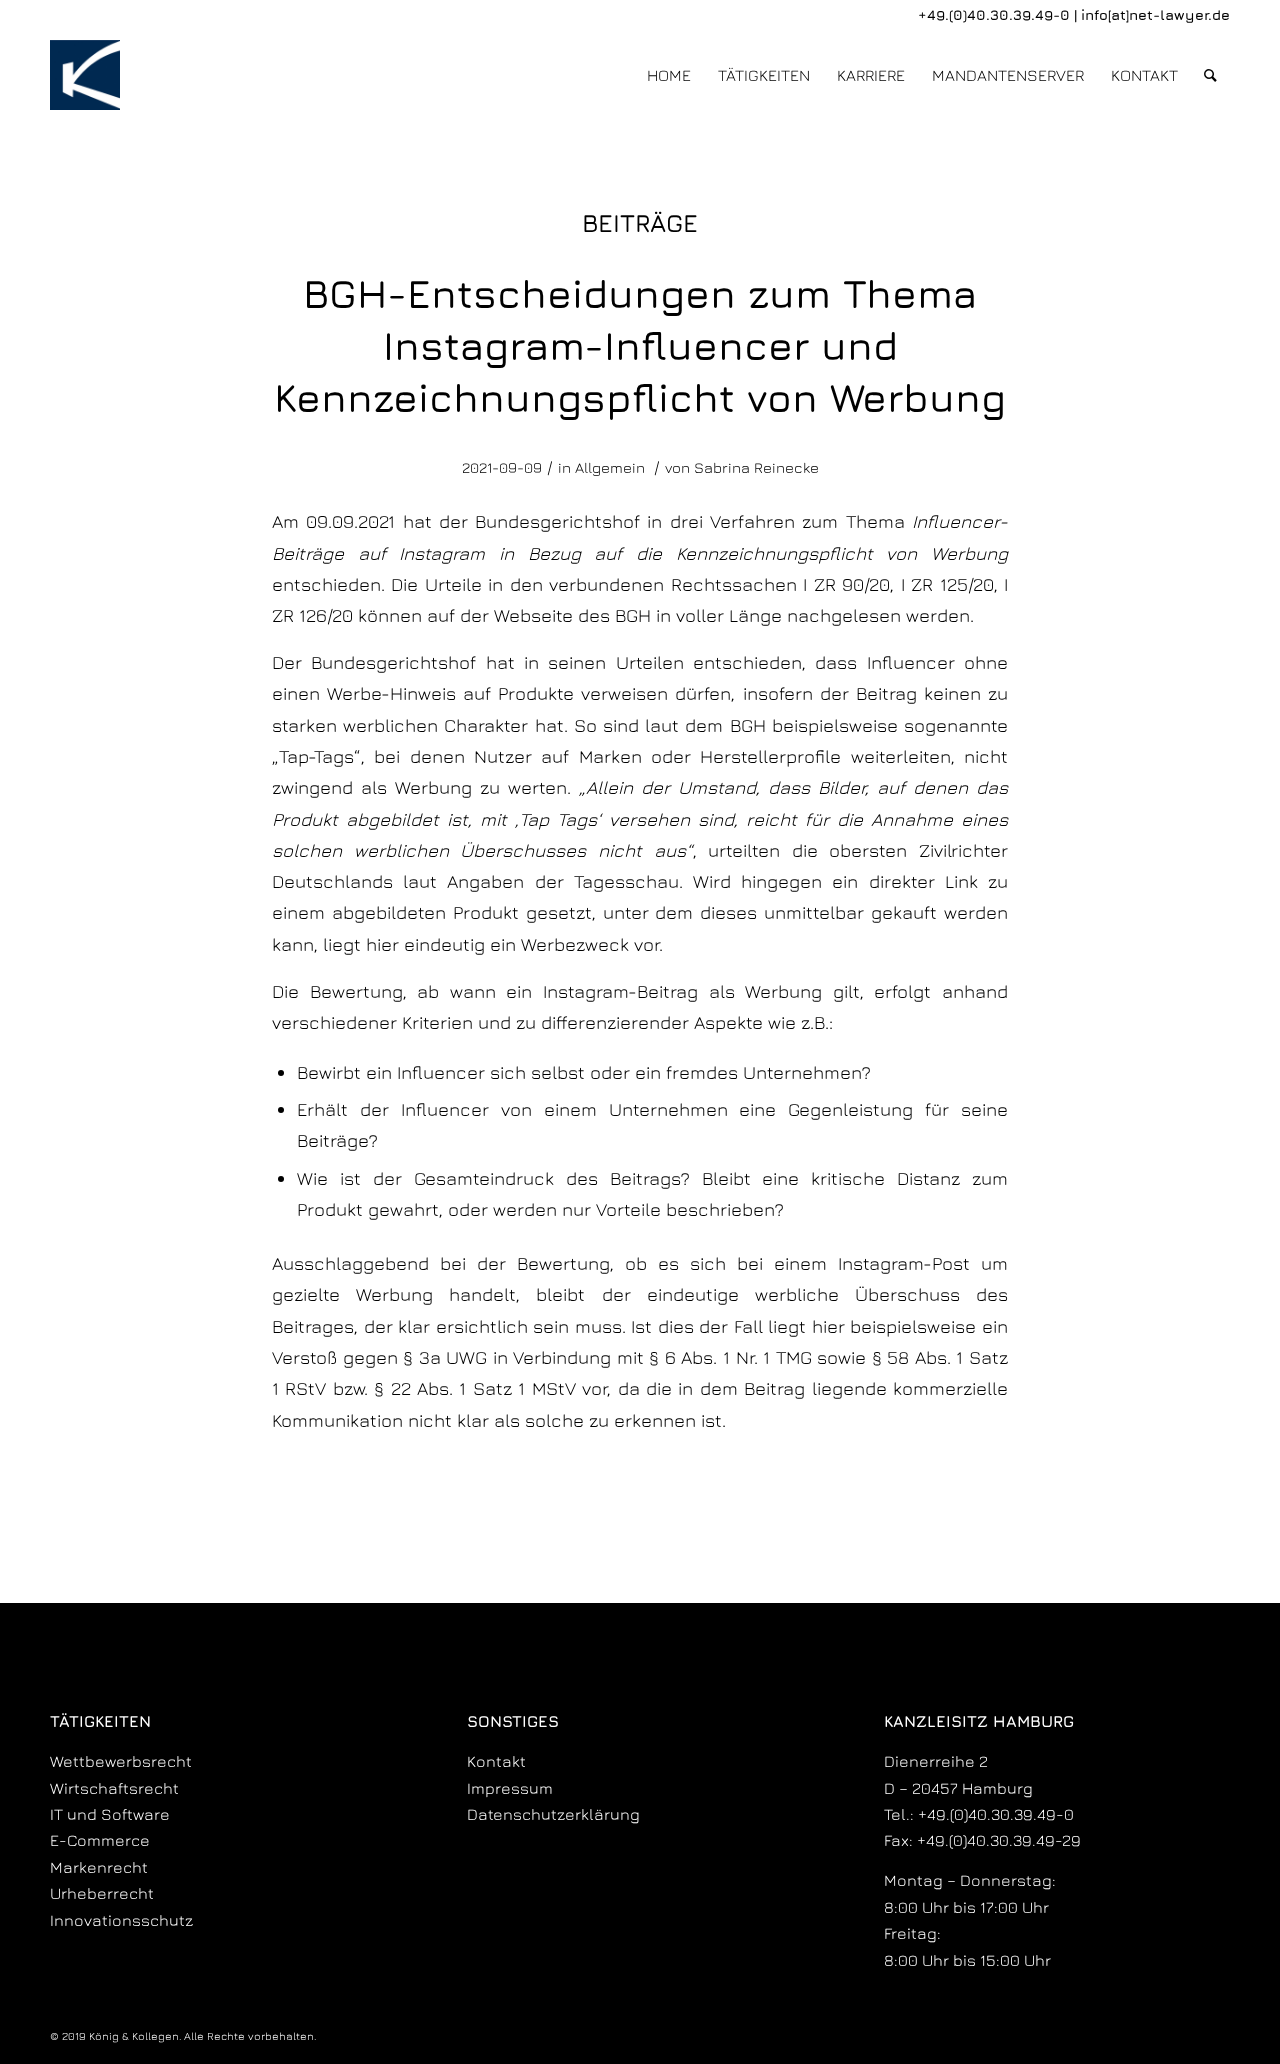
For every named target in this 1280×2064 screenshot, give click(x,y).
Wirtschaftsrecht (114, 1788)
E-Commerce (100, 1840)
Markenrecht (99, 1867)
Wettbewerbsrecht (121, 1761)
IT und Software (110, 1814)
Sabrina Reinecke (756, 467)
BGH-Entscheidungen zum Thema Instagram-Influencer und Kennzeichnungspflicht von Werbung (640, 345)
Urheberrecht (102, 1893)
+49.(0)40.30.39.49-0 (994, 14)
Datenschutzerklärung (553, 1814)
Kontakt (496, 1761)
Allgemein (610, 467)
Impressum (510, 1788)
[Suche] (1210, 75)
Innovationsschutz (121, 1920)
